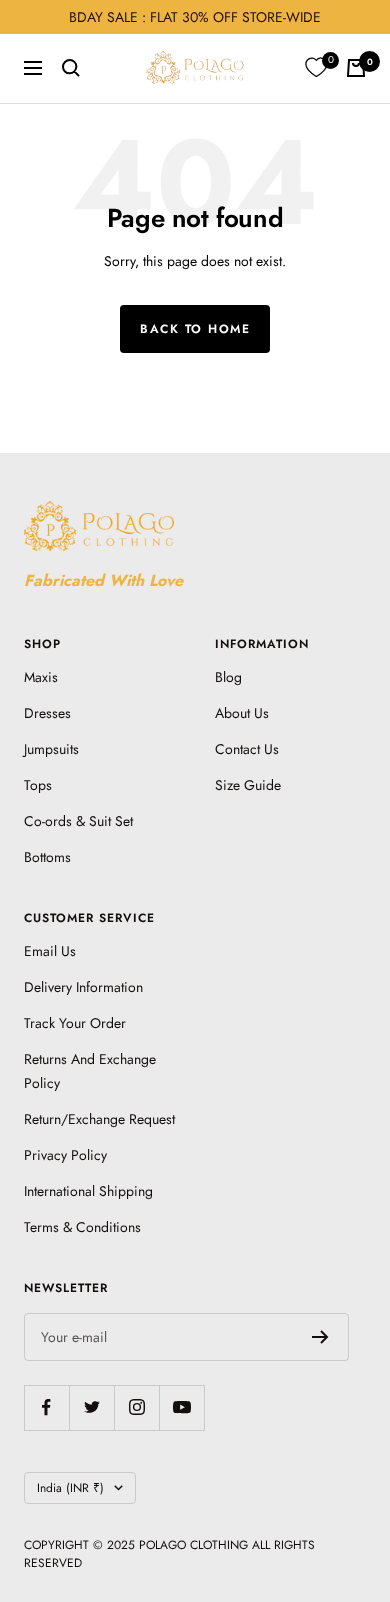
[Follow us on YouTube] (181, 1407)
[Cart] (356, 68)
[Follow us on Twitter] (91, 1407)
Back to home (195, 329)
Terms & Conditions (82, 1227)
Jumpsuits (51, 749)
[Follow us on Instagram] (136, 1407)
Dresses (47, 713)
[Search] (71, 68)
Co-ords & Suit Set (78, 821)
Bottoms (47, 857)
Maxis (41, 677)
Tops (38, 785)
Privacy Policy (65, 1155)
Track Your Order (75, 1023)
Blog (228, 677)
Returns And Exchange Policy (90, 1071)
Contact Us (247, 749)
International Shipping (88, 1191)
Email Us (50, 951)
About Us (242, 713)
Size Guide (248, 785)
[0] (316, 68)
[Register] (320, 1337)
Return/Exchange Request (99, 1119)
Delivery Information (83, 987)
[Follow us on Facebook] (46, 1407)
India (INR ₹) (70, 1488)
